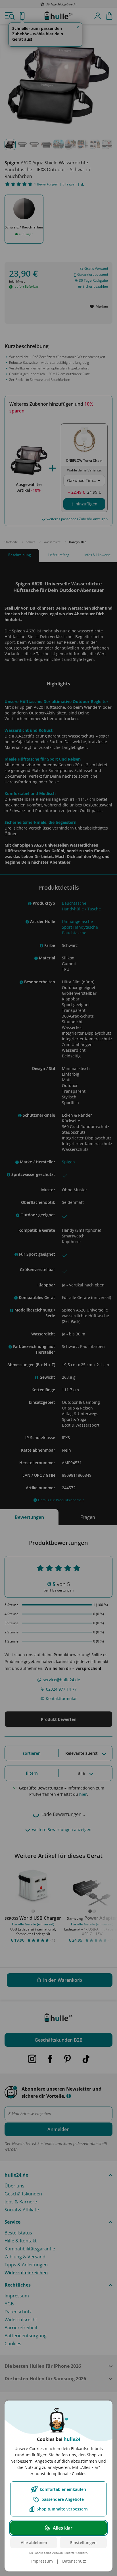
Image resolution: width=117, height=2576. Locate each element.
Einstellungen (83, 2543)
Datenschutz (74, 2561)
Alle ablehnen (34, 2543)
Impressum (42, 2561)
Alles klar (63, 2528)
